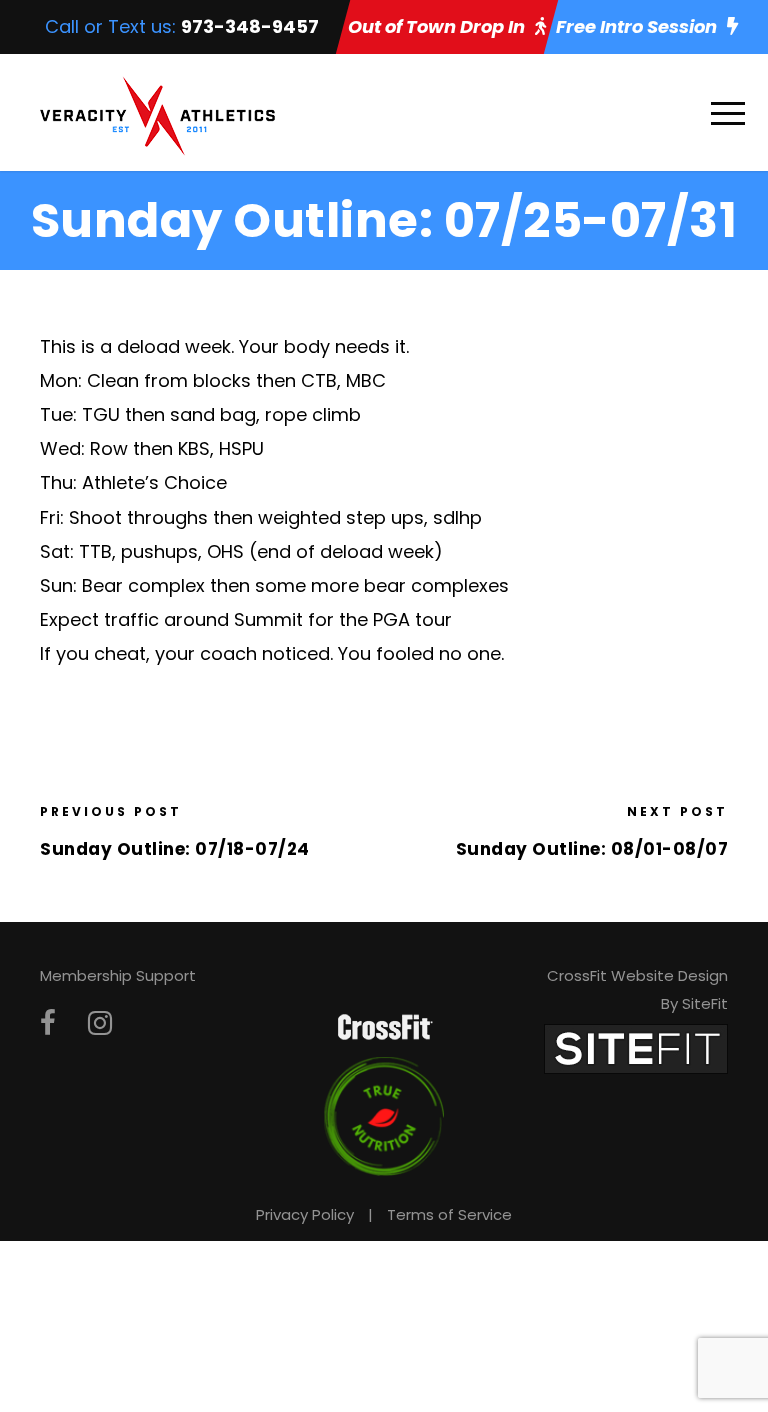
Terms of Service (449, 1214)
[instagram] (100, 1023)
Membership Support (118, 975)
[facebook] (48, 1023)
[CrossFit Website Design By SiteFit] (636, 1047)
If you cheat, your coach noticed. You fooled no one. (272, 653)
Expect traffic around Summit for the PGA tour (246, 619)
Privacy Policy (305, 1214)
